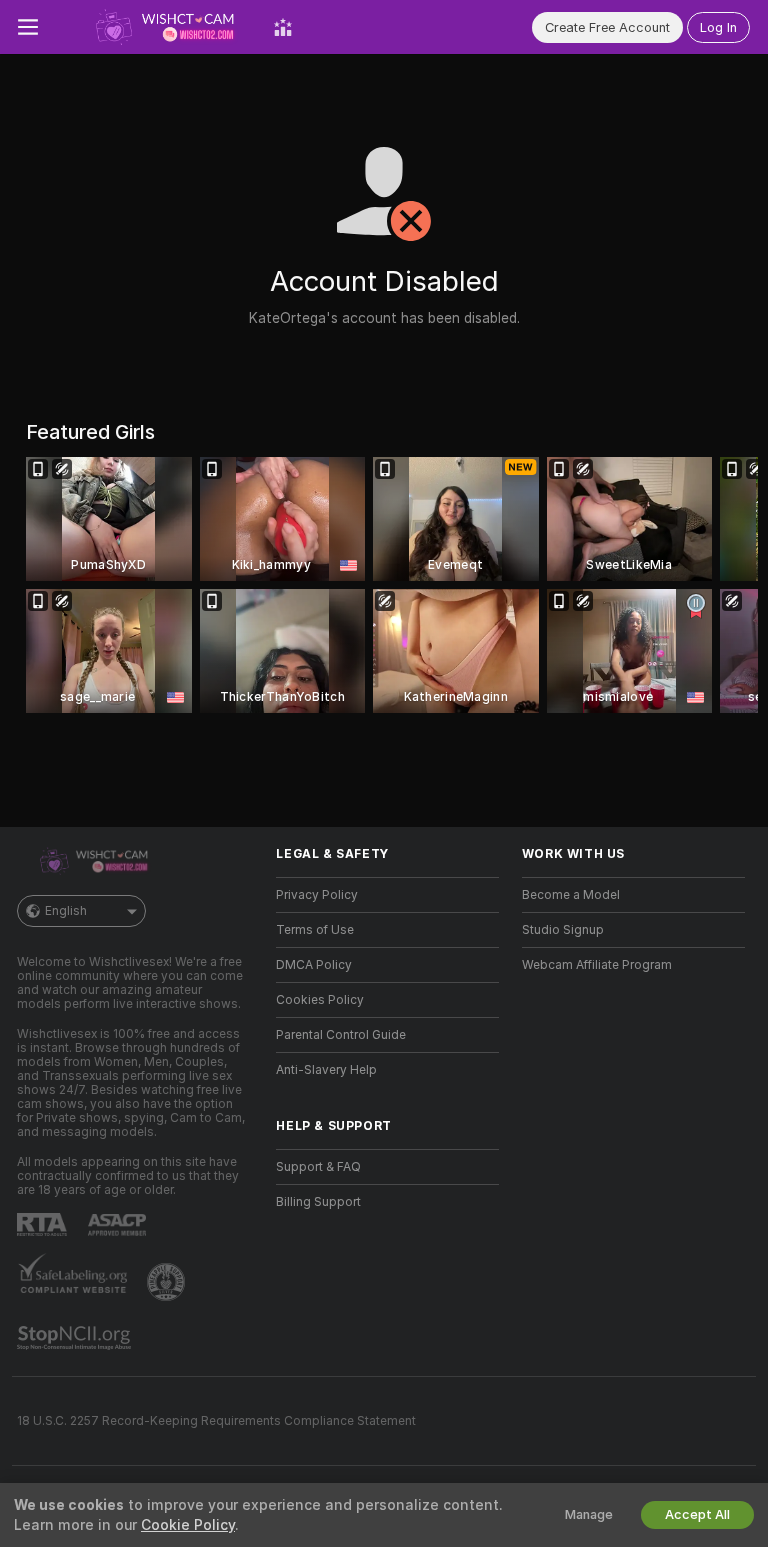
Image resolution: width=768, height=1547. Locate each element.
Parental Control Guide (341, 1035)
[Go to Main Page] (156, 27)
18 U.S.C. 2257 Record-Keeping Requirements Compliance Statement (216, 1421)
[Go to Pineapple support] (168, 1282)
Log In (718, 27)
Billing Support (318, 1202)
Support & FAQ (318, 1167)
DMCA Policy (314, 965)
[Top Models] (283, 27)
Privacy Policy (317, 895)
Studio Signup (563, 930)
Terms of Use (315, 930)
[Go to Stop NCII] (76, 1338)
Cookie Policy (188, 1525)
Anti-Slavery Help (326, 1070)
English (66, 911)
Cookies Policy (320, 1000)
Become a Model (571, 895)
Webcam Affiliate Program (597, 965)
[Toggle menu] (28, 27)
